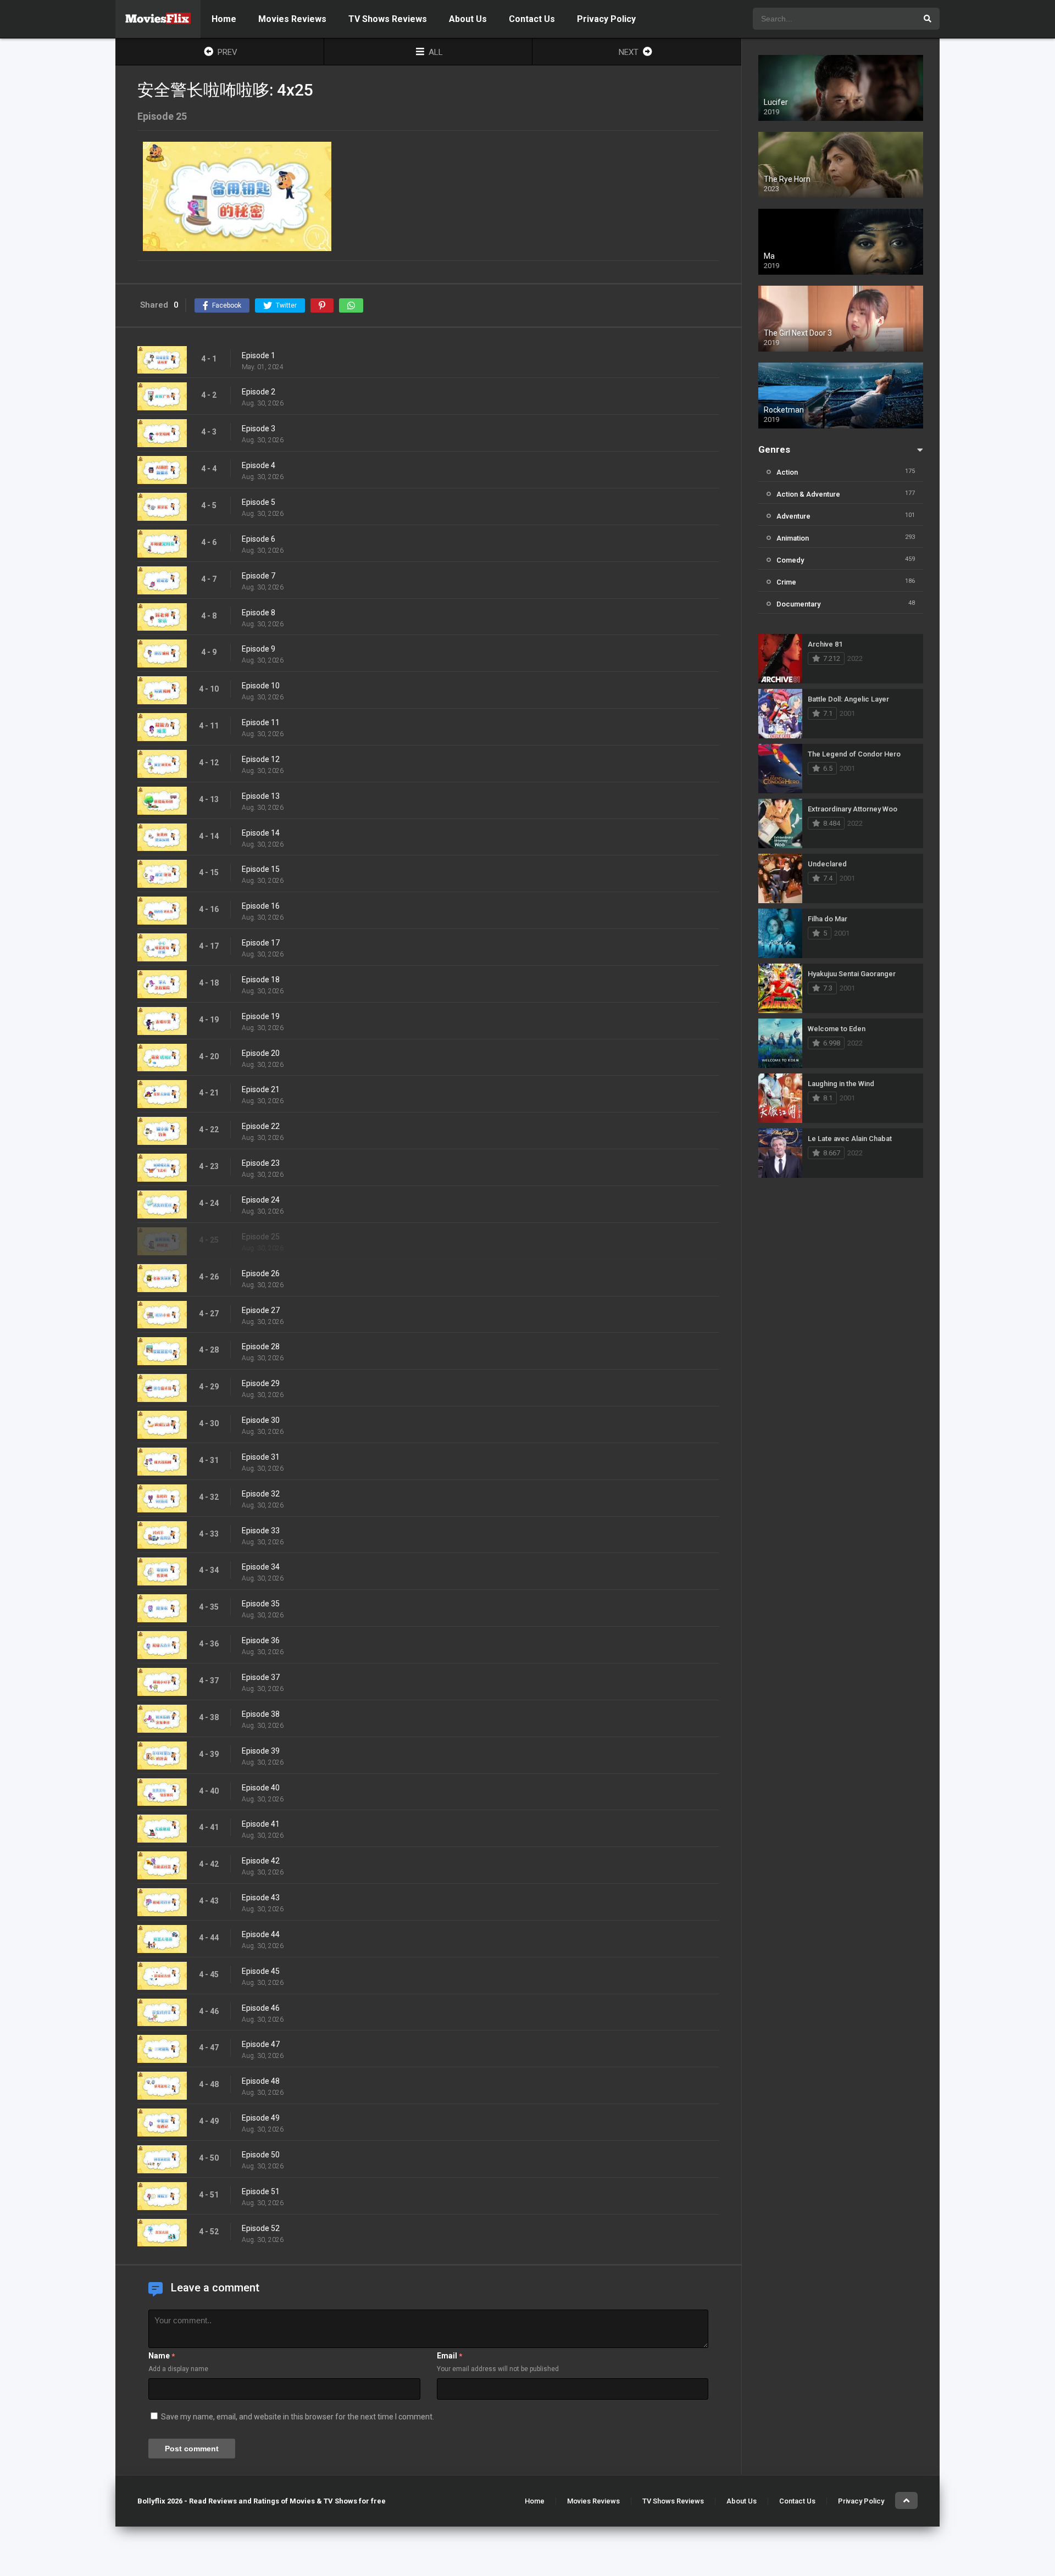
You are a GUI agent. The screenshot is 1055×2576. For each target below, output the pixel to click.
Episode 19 (261, 1016)
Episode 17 (261, 943)
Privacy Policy (606, 19)
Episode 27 (261, 1310)
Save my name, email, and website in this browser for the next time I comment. (298, 2417)
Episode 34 (261, 1567)
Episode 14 (261, 833)
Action (787, 472)
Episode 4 (259, 465)
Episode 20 (261, 1053)
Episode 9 (259, 649)
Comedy (790, 560)
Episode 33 (261, 1531)
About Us (468, 19)
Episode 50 (261, 2155)
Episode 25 (261, 1237)
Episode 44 (261, 1934)
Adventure (793, 516)
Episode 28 (261, 1347)
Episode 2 (259, 392)
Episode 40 (261, 1788)
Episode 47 (261, 2044)
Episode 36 (261, 1640)
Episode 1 (259, 355)
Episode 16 (261, 906)
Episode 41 (261, 1824)
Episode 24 (261, 1200)
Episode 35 (261, 1604)
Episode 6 (259, 539)
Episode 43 (261, 1898)
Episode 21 (261, 1089)
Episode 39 (261, 1751)
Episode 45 (261, 1971)
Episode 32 (261, 1494)
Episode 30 (261, 1420)
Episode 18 (261, 980)
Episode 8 (259, 613)
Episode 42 (261, 1861)
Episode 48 (261, 2081)
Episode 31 (261, 1457)
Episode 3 (259, 429)
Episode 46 (261, 2008)
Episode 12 (261, 759)
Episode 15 (261, 869)
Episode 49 (261, 2118)
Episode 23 (261, 1163)
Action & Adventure (808, 494)
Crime (786, 582)
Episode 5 (259, 502)
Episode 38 (261, 1714)
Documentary (798, 604)
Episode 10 (261, 686)
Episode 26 (261, 1273)
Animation (793, 538)
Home (224, 19)
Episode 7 (259, 576)
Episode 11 (261, 722)
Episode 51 (261, 2191)
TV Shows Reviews (388, 19)
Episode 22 (261, 1126)
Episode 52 (261, 2228)
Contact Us (532, 19)
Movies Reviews (292, 19)
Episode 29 (261, 1383)
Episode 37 (261, 1677)
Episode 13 (261, 796)
